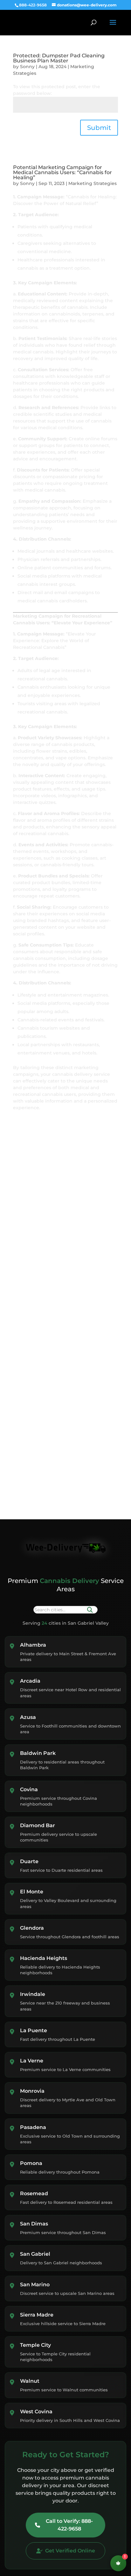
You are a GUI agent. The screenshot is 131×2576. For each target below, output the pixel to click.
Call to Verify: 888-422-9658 (69, 2525)
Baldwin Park (38, 1753)
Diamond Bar (38, 1825)
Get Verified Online (70, 2551)
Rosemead (34, 2193)
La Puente (34, 2030)
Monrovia (32, 2091)
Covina (29, 1789)
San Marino (35, 2285)
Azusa (28, 1717)
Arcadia (30, 1681)
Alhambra (33, 1645)
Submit (99, 128)
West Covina (36, 2412)
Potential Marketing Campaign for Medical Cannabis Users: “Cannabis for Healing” (62, 172)
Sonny (27, 67)
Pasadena (33, 2127)
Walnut (30, 2381)
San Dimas (34, 2224)
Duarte (29, 1861)
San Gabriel (35, 2254)
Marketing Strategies (93, 183)
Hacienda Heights (44, 1958)
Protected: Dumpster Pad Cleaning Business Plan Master (59, 58)
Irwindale (33, 1994)
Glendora (32, 1928)
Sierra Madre (37, 2315)
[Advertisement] (49, 1174)
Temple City (35, 2345)
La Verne (32, 2061)
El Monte (32, 1892)
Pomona (31, 2163)
